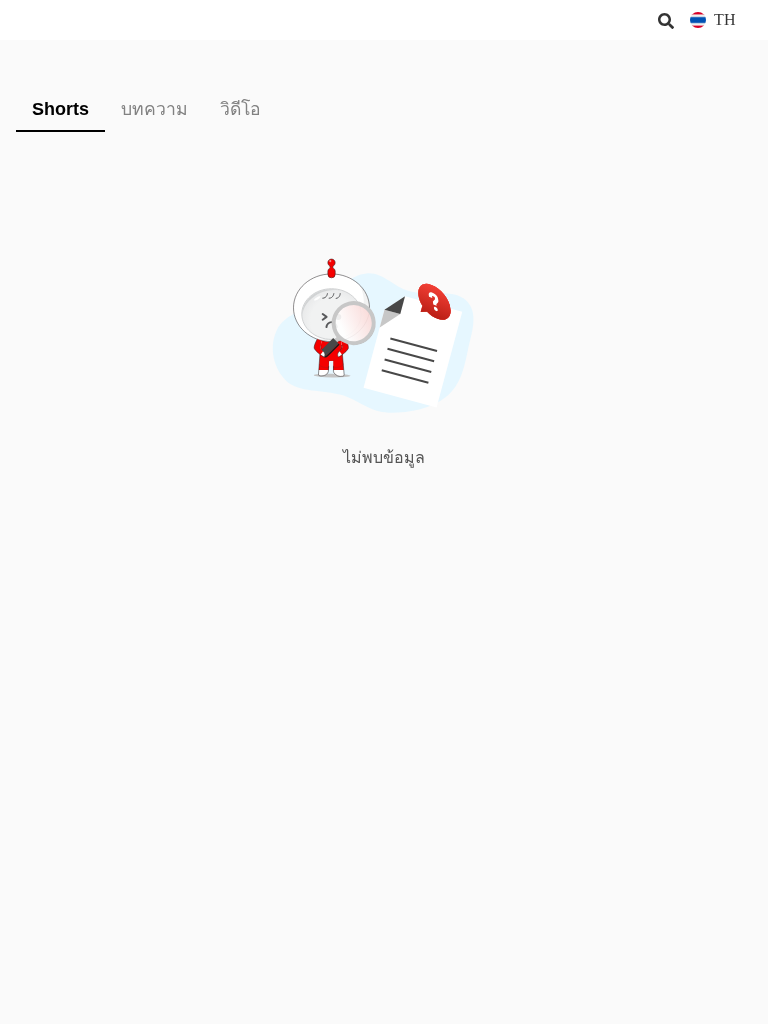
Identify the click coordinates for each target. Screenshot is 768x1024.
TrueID (56, 20)
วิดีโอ (240, 109)
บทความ (154, 109)
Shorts (60, 109)
